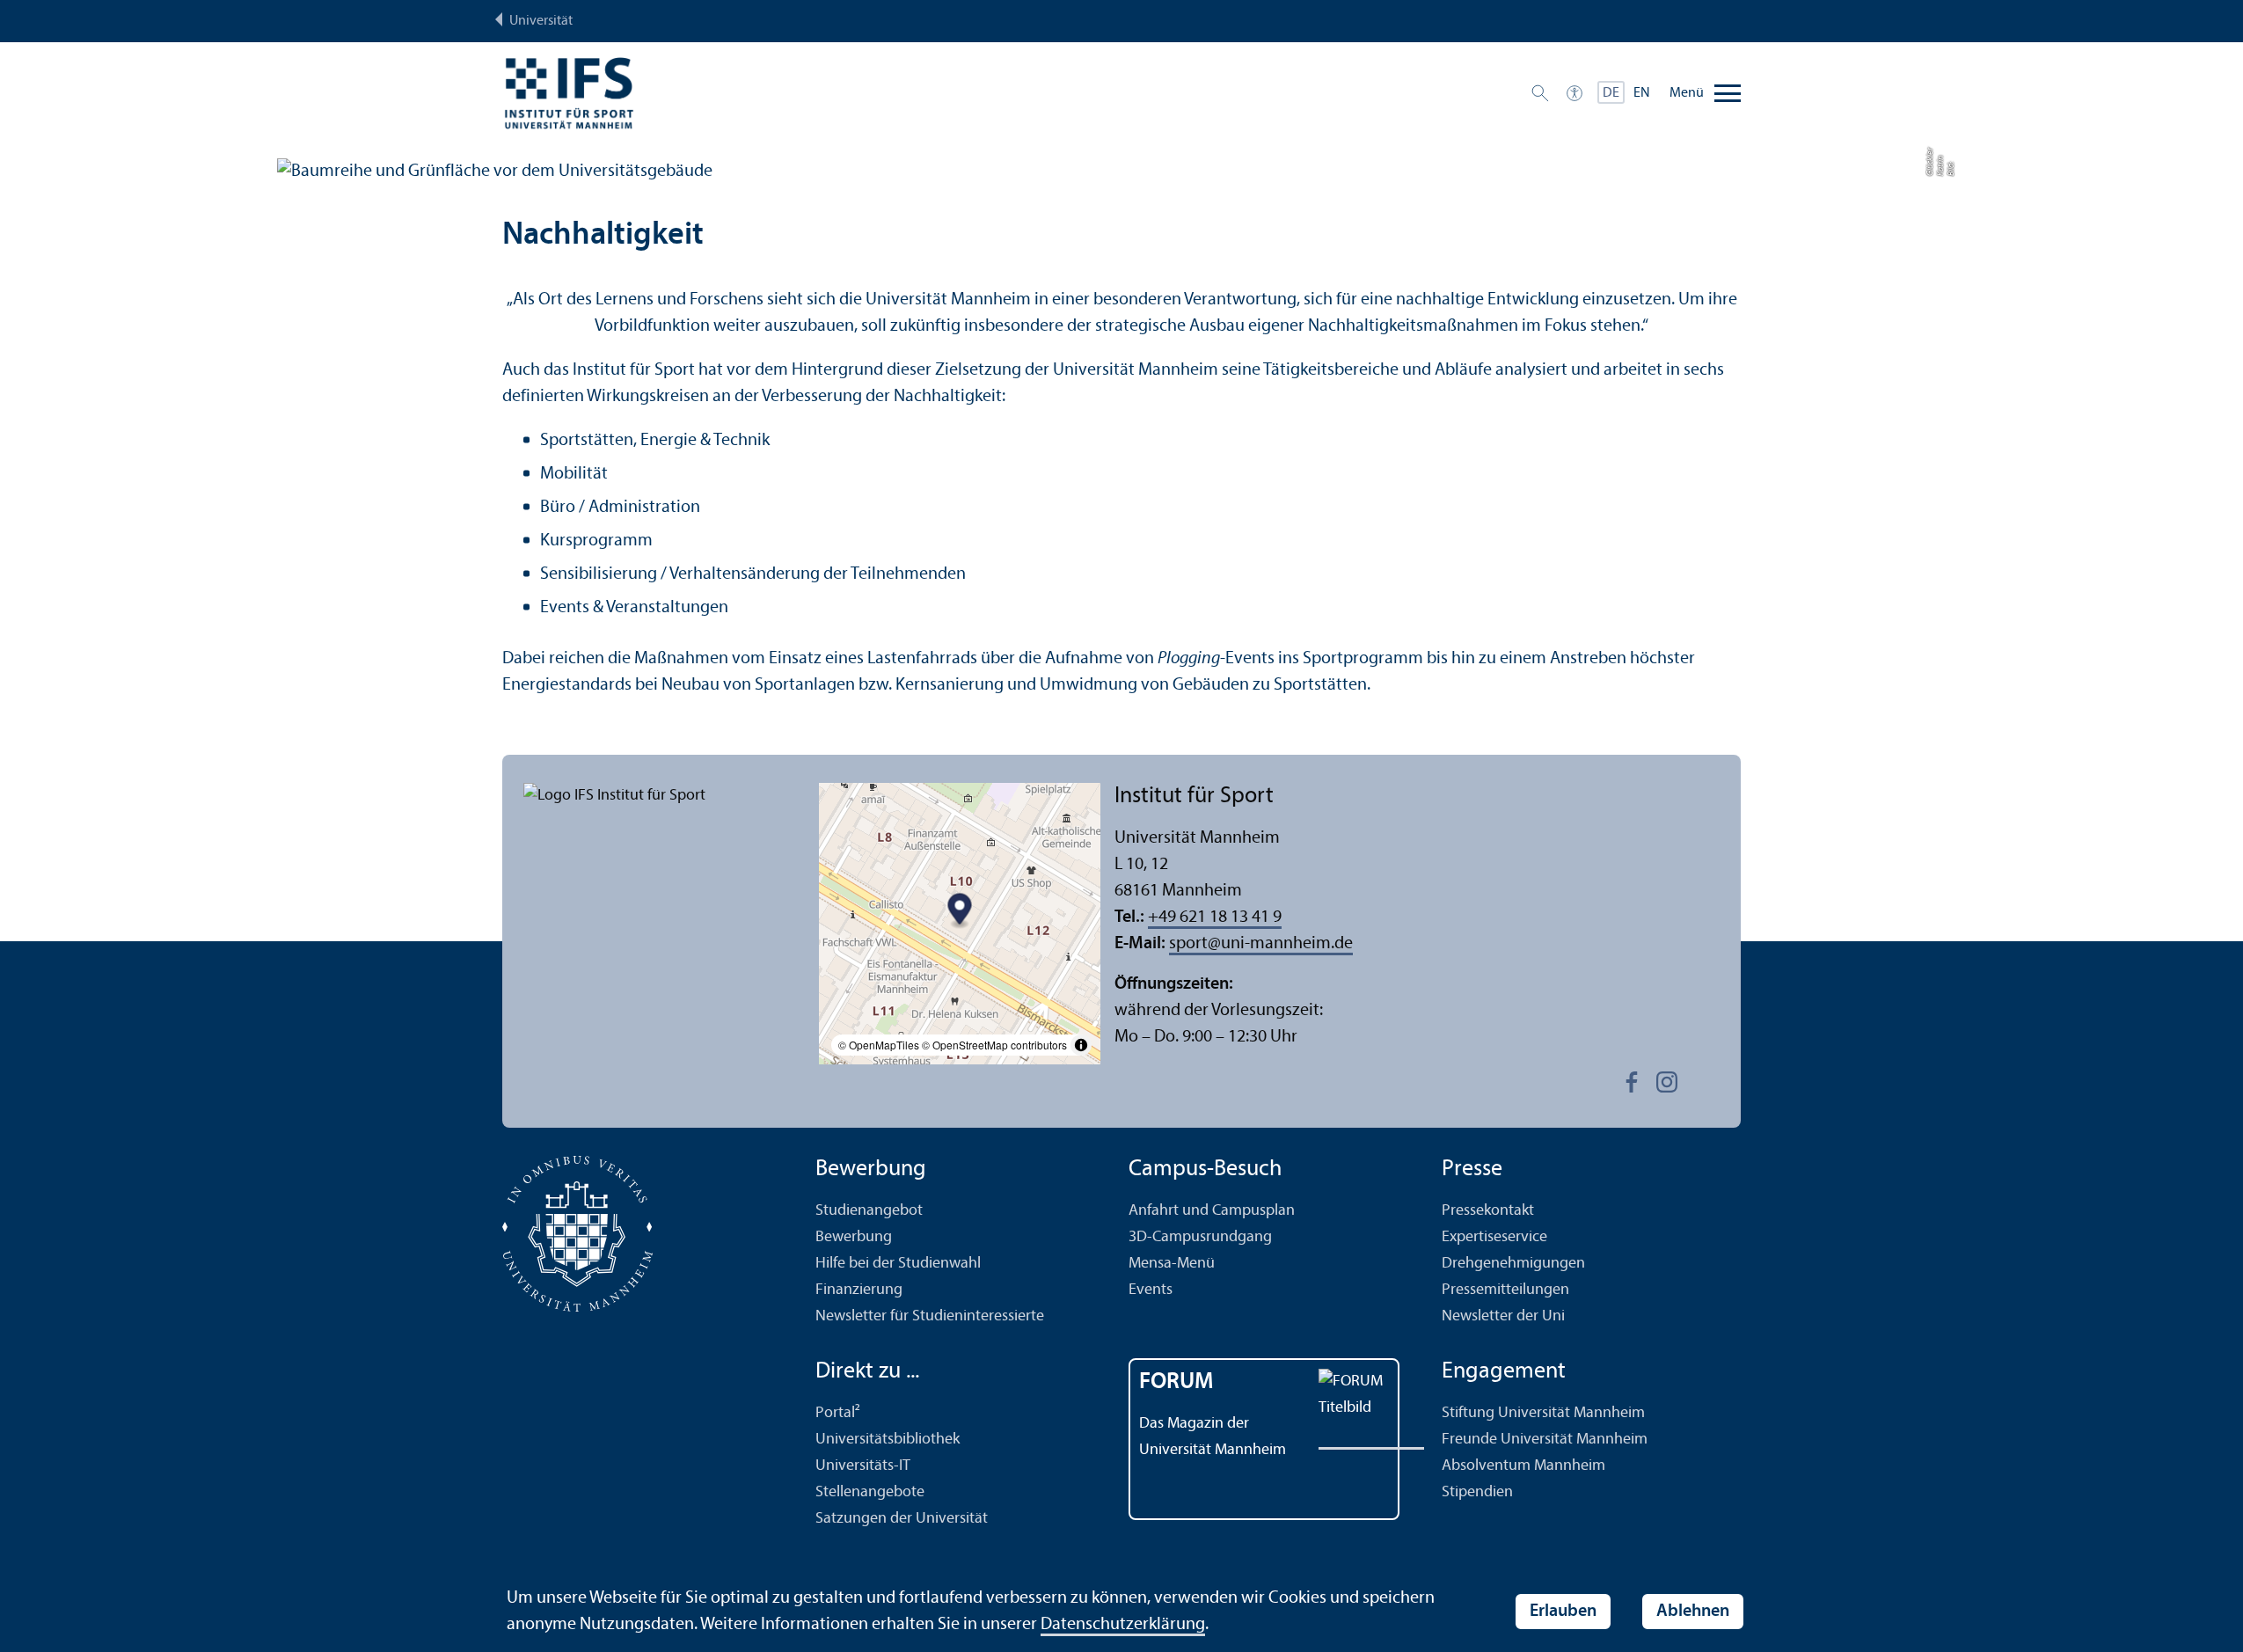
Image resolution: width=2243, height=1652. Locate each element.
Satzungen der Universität (902, 1519)
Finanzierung (859, 1290)
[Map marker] (960, 912)
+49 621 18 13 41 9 (1215, 917)
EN (1642, 93)
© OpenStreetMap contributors (994, 1045)
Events (1151, 1290)
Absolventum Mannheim (1523, 1466)
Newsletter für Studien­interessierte (930, 1316)
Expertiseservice (1494, 1237)
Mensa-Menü (1172, 1264)
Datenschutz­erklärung (1123, 1625)
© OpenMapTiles (879, 1045)
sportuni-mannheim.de (1261, 944)
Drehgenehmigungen (1513, 1264)
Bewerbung (854, 1237)
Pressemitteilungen (1505, 1290)
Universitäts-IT (863, 1466)
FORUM (1176, 1382)
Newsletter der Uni (1503, 1316)
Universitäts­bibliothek (888, 1440)
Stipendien (1477, 1492)
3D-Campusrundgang (1200, 1237)
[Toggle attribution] (1081, 1045)
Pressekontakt (1488, 1211)
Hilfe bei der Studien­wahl (898, 1264)
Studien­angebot (869, 1211)
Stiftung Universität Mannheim (1543, 1413)
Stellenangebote (870, 1492)
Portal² (838, 1413)
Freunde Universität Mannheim (1545, 1440)
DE (1611, 93)
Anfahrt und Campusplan (1212, 1211)
